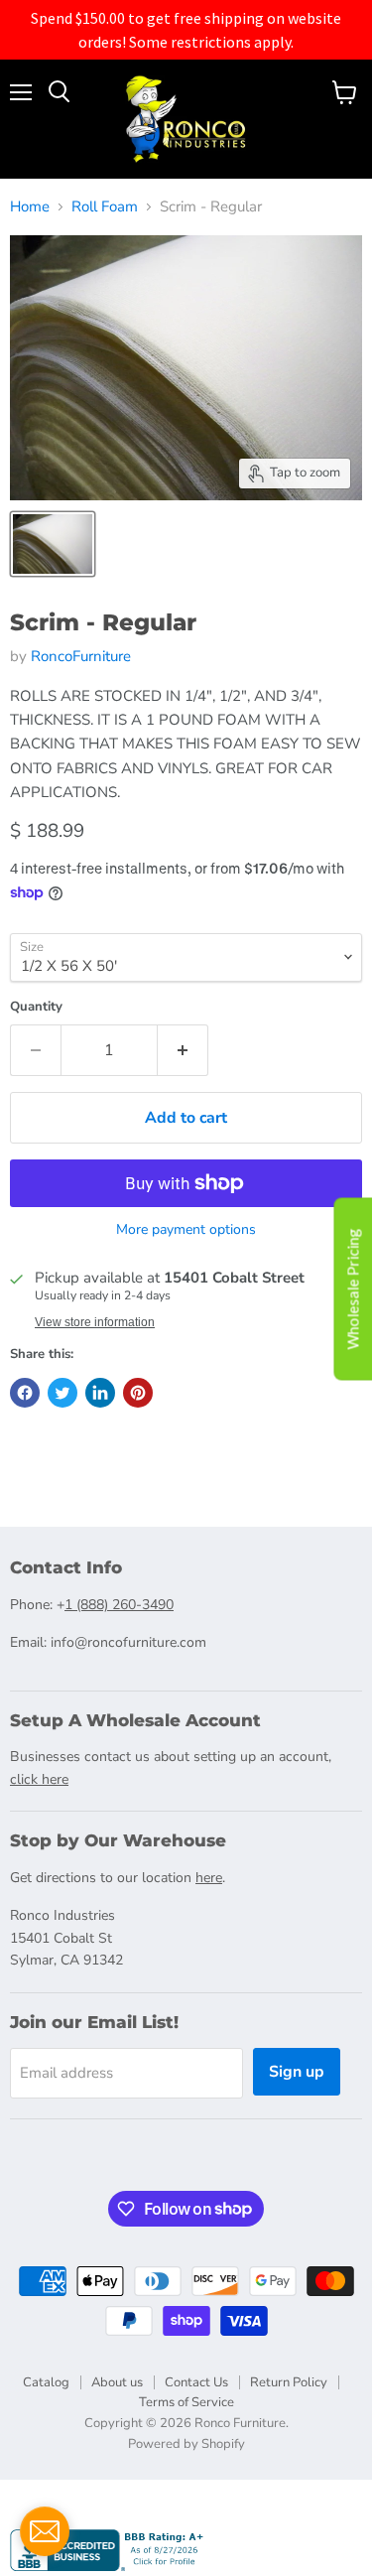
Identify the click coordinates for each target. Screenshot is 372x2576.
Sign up (297, 2072)
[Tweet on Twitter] (62, 1393)
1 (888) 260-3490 (119, 1605)
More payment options (186, 1230)
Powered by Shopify (186, 2444)
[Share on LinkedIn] (100, 1393)
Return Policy (289, 2382)
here (209, 1878)
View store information (95, 1322)
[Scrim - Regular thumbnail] (53, 544)
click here (39, 1779)
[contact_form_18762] (45, 2531)
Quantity (36, 1007)
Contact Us (196, 2382)
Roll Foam (105, 207)
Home (30, 207)
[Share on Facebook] (25, 1393)
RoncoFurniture (81, 656)
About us (117, 2382)
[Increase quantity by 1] (183, 1050)
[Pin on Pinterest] (138, 1393)
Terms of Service (186, 2402)
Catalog (46, 2382)
